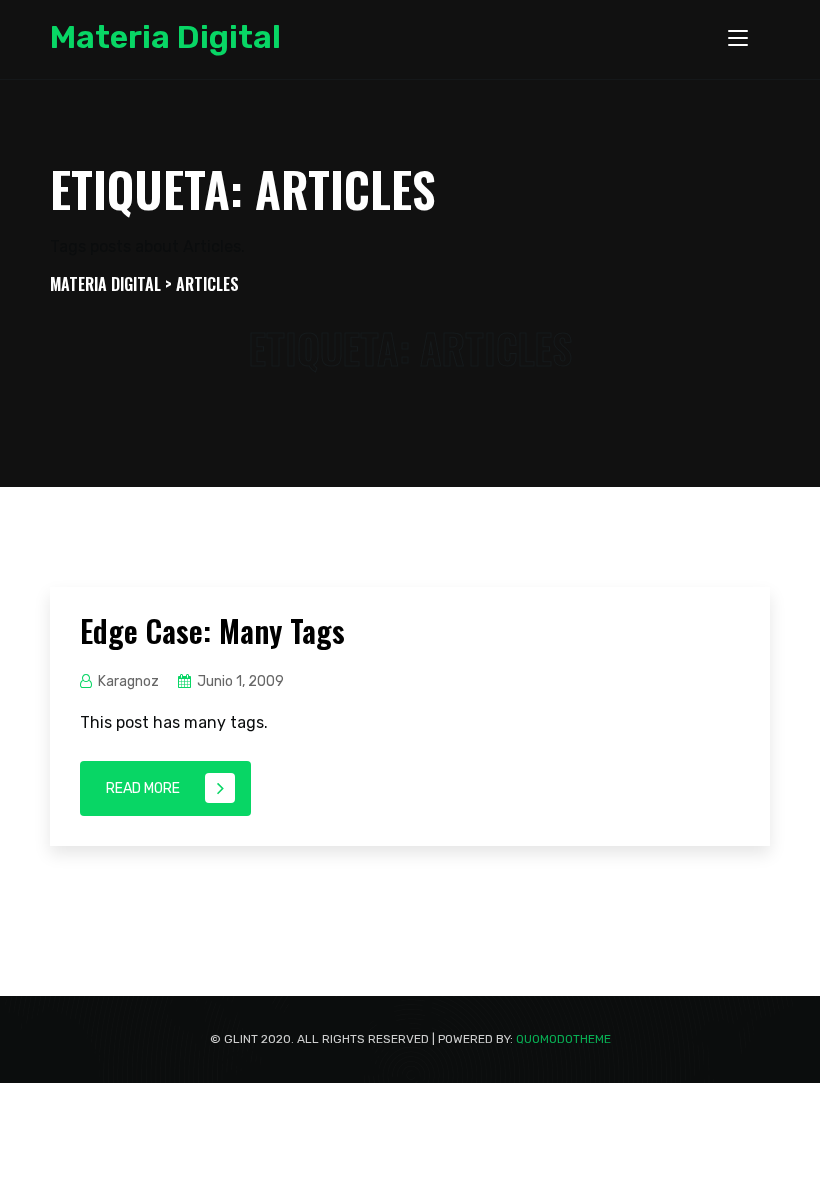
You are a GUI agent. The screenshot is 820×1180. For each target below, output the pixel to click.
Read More (143, 788)
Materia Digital (165, 37)
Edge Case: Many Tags (212, 630)
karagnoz (128, 682)
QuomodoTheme (563, 1039)
